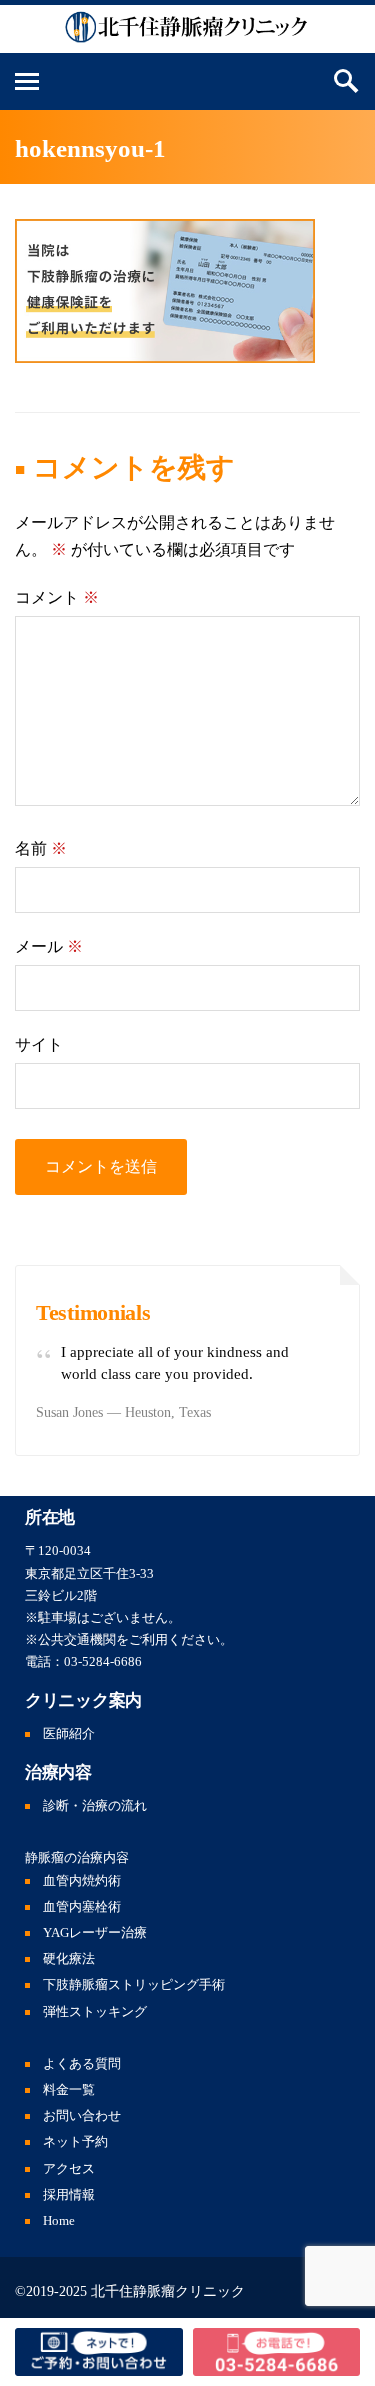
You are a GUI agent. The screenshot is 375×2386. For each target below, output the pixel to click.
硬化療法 (69, 1959)
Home (59, 2221)
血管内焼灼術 (82, 1881)
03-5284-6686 (103, 1662)
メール (49, 946)
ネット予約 (75, 2142)
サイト (39, 1044)
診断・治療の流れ (95, 1806)
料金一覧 (69, 2090)
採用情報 (69, 2195)
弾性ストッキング (95, 2012)
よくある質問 (82, 2064)
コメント (57, 597)
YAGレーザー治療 (95, 1933)
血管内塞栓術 (82, 1907)
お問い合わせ (82, 2116)
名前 (41, 848)
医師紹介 (69, 1734)
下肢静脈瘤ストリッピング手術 (134, 1985)
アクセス (69, 2169)
